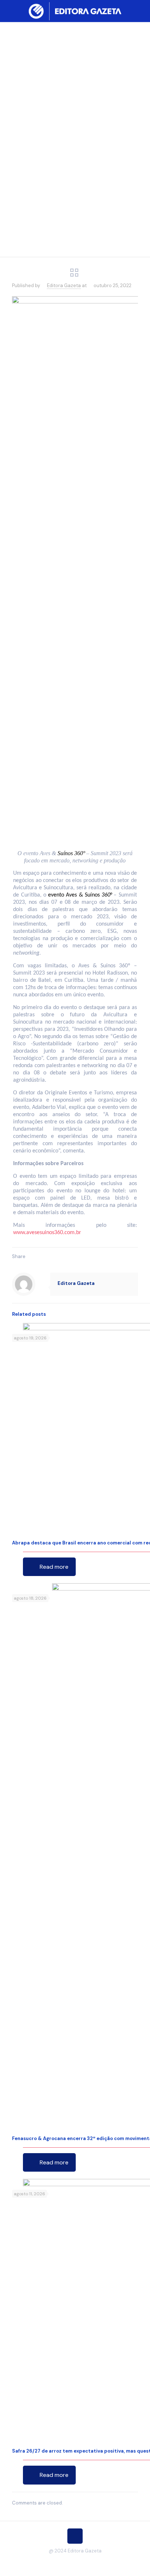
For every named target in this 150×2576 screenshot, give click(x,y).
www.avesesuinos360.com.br (47, 1233)
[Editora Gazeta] (75, 11)
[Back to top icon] (75, 2536)
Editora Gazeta (64, 285)
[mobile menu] (140, 11)
